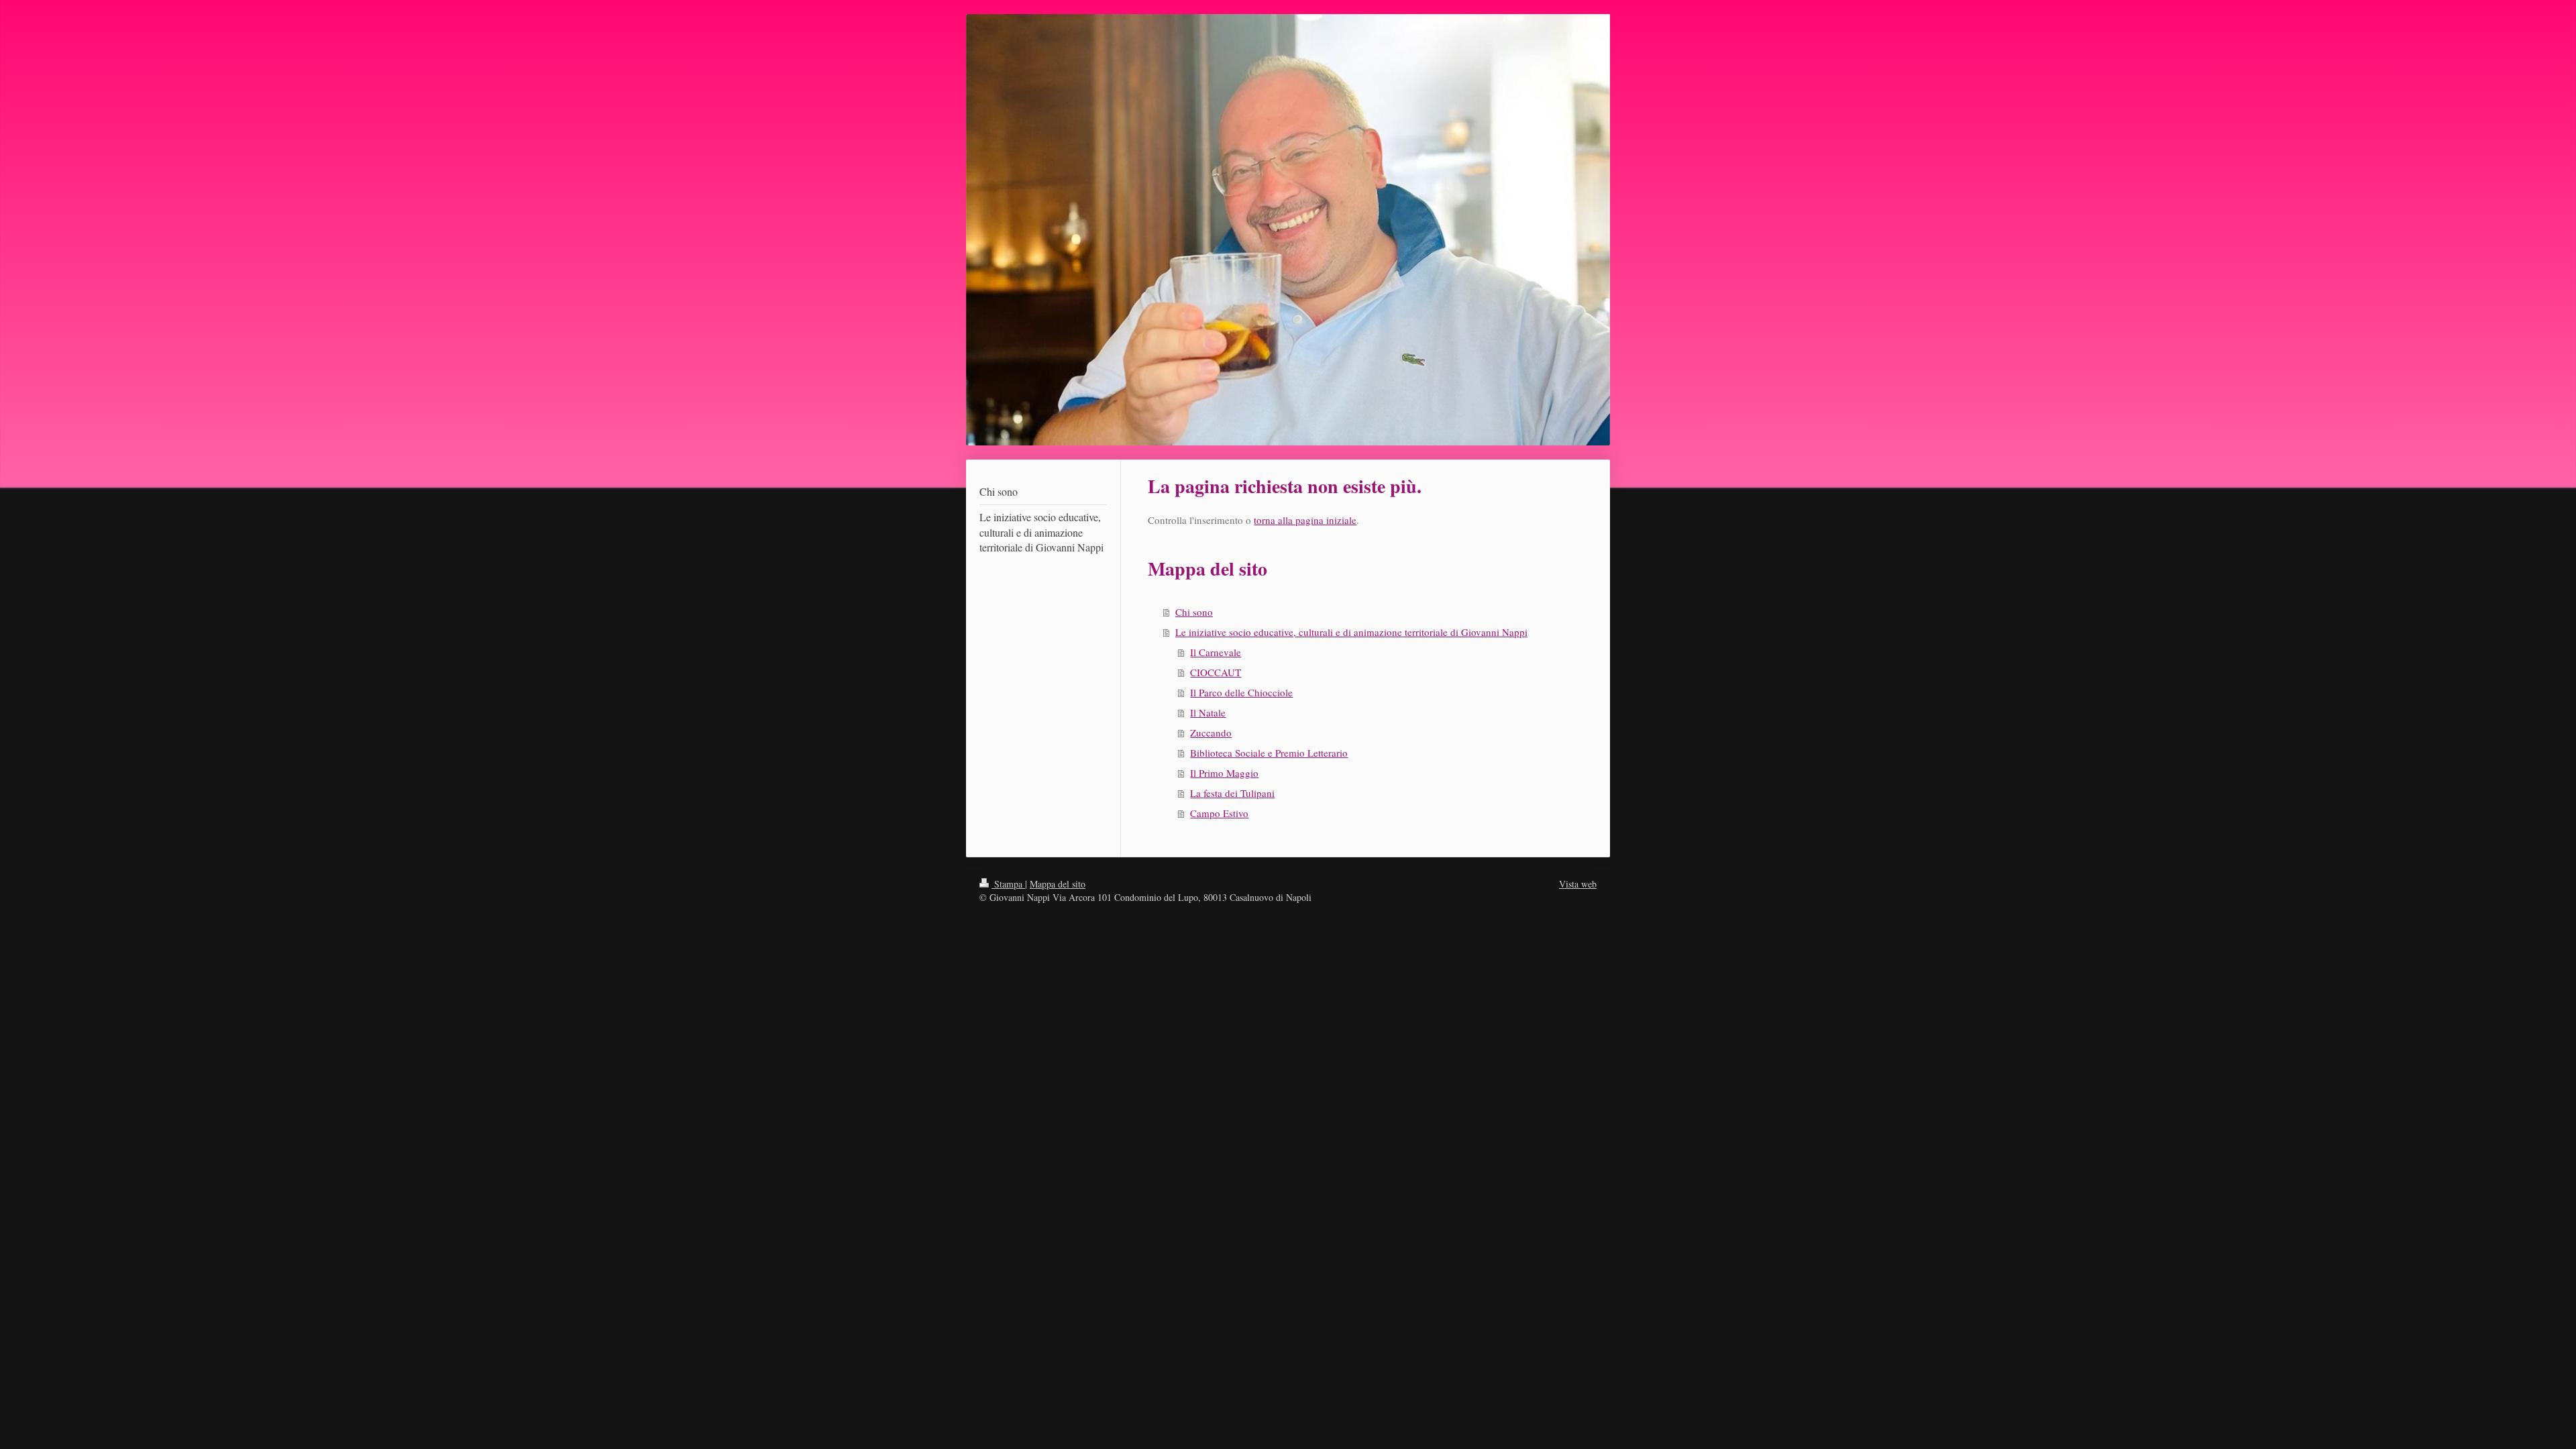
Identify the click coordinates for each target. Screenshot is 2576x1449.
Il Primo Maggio (1224, 773)
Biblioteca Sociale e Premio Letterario (1269, 753)
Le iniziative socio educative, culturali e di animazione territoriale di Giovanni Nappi (1351, 632)
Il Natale (1208, 712)
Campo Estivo (1219, 813)
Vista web (1578, 884)
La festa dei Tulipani (1232, 793)
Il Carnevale (1216, 652)
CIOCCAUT (1216, 672)
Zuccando (1211, 733)
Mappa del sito (1058, 884)
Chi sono (1194, 612)
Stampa (1008, 884)
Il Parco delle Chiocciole (1241, 692)
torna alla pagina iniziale (1305, 520)
